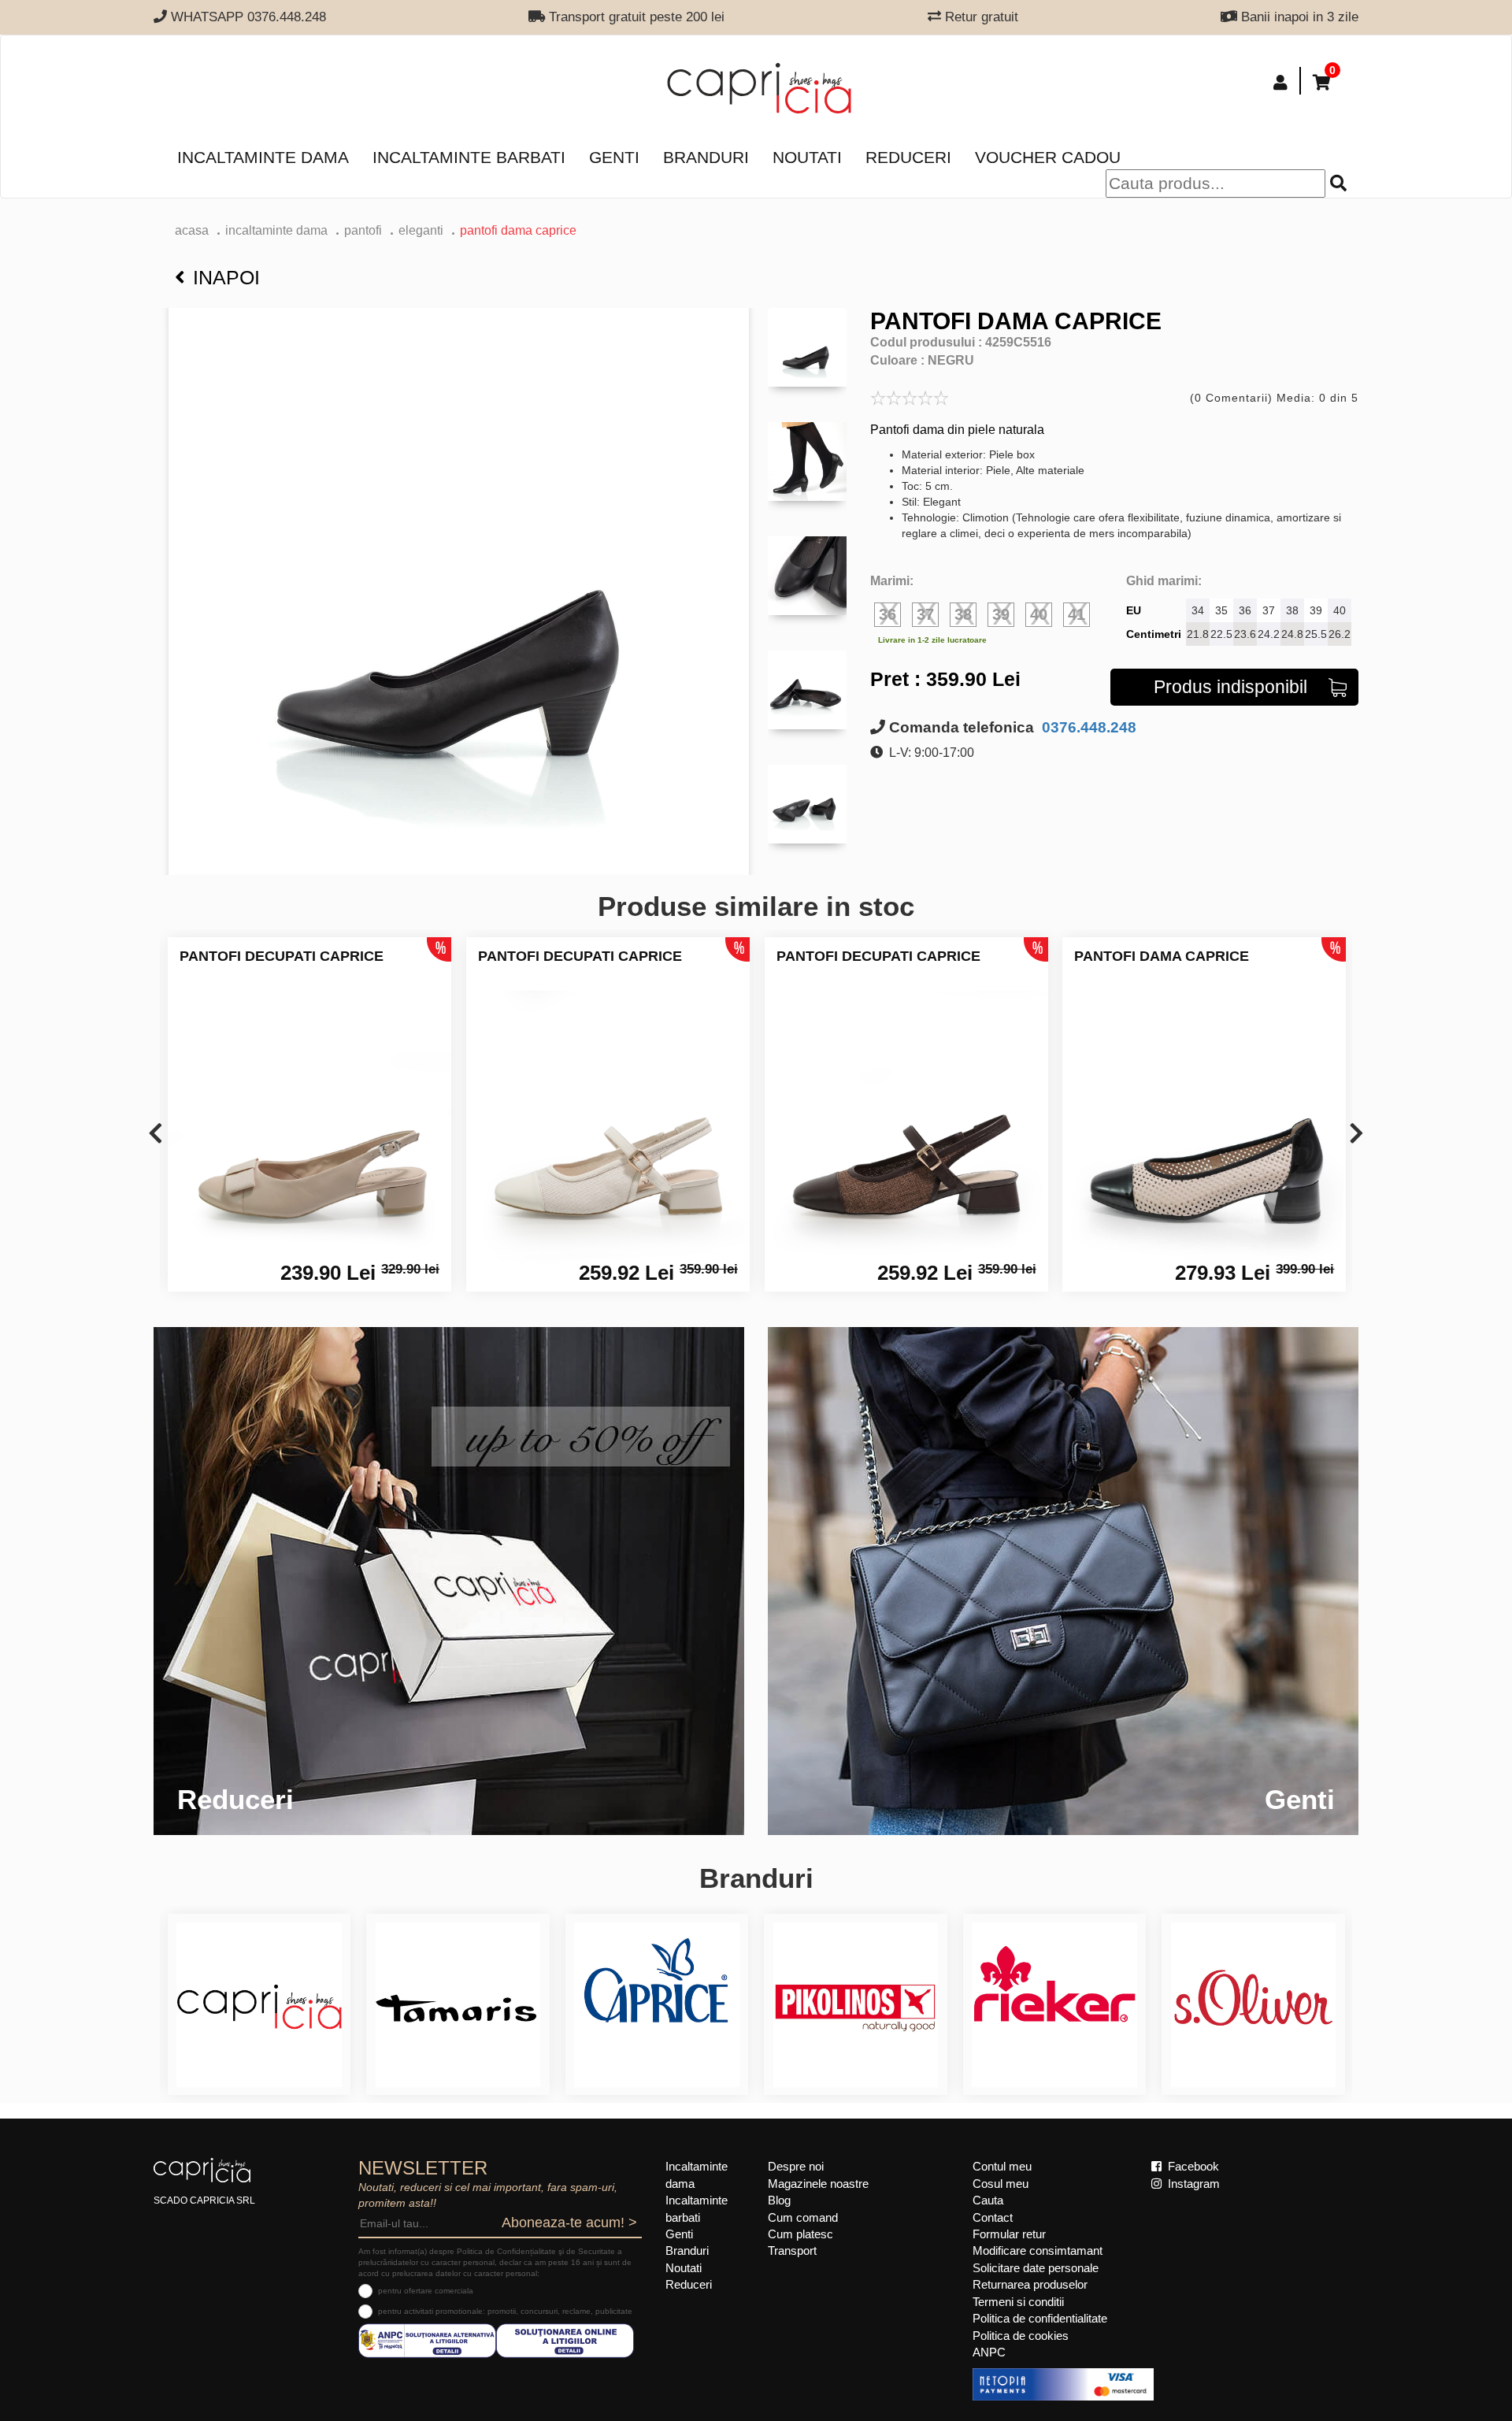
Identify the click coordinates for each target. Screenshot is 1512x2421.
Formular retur (1009, 2234)
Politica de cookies (1021, 2336)
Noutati (807, 157)
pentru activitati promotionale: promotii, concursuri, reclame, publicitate (505, 2311)
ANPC (989, 2352)
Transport (792, 2250)
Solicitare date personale (1036, 2268)
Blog (779, 2200)
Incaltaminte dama (263, 157)
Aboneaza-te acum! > (569, 2223)
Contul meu (1002, 2166)
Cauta (988, 2200)
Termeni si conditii (1018, 2302)
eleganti (421, 230)
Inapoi (226, 277)
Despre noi (796, 2166)
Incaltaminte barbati (469, 157)
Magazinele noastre (818, 2184)
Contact (993, 2217)
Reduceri (908, 157)
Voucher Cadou (1048, 157)
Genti (614, 157)
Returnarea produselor (1030, 2284)
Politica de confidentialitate (1040, 2318)
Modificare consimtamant (1038, 2250)
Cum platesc (800, 2234)
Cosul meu (1001, 2184)
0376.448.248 (1087, 727)
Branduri (706, 157)
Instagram (1192, 2184)
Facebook (1192, 2166)
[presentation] (156, 1134)
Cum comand (803, 2217)
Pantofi (363, 230)
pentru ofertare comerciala (426, 2291)
